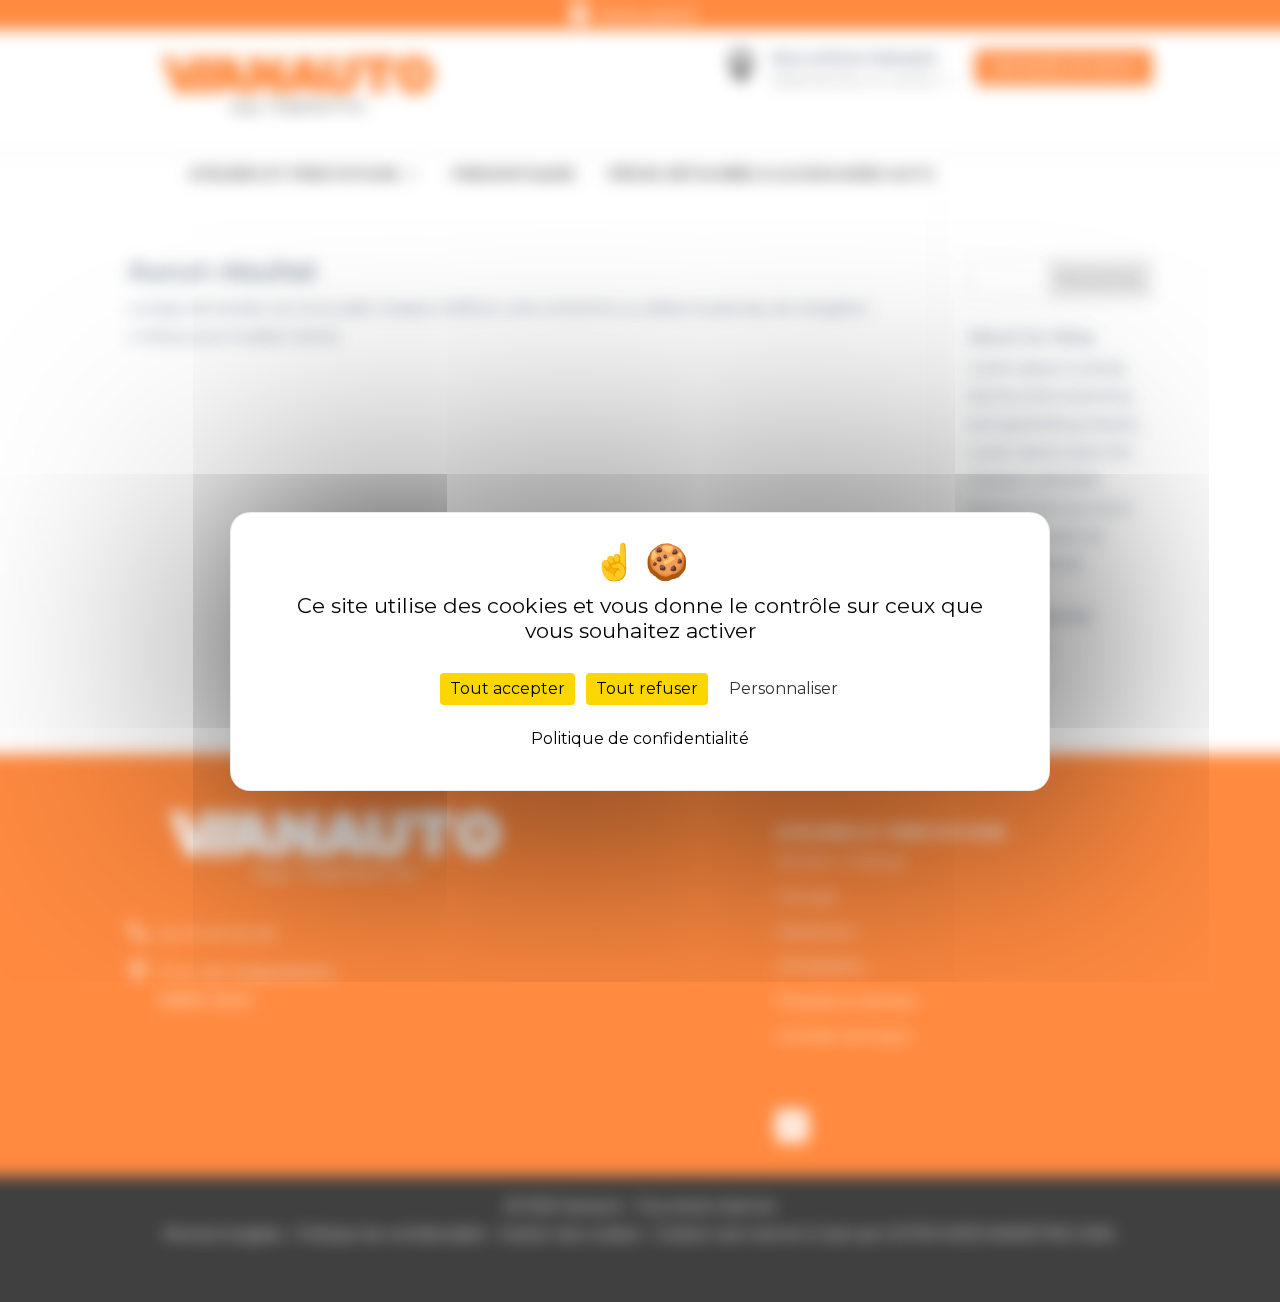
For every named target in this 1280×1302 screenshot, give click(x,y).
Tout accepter (507, 688)
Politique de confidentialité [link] (640, 738)
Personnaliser (783, 688)
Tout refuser (647, 688)
